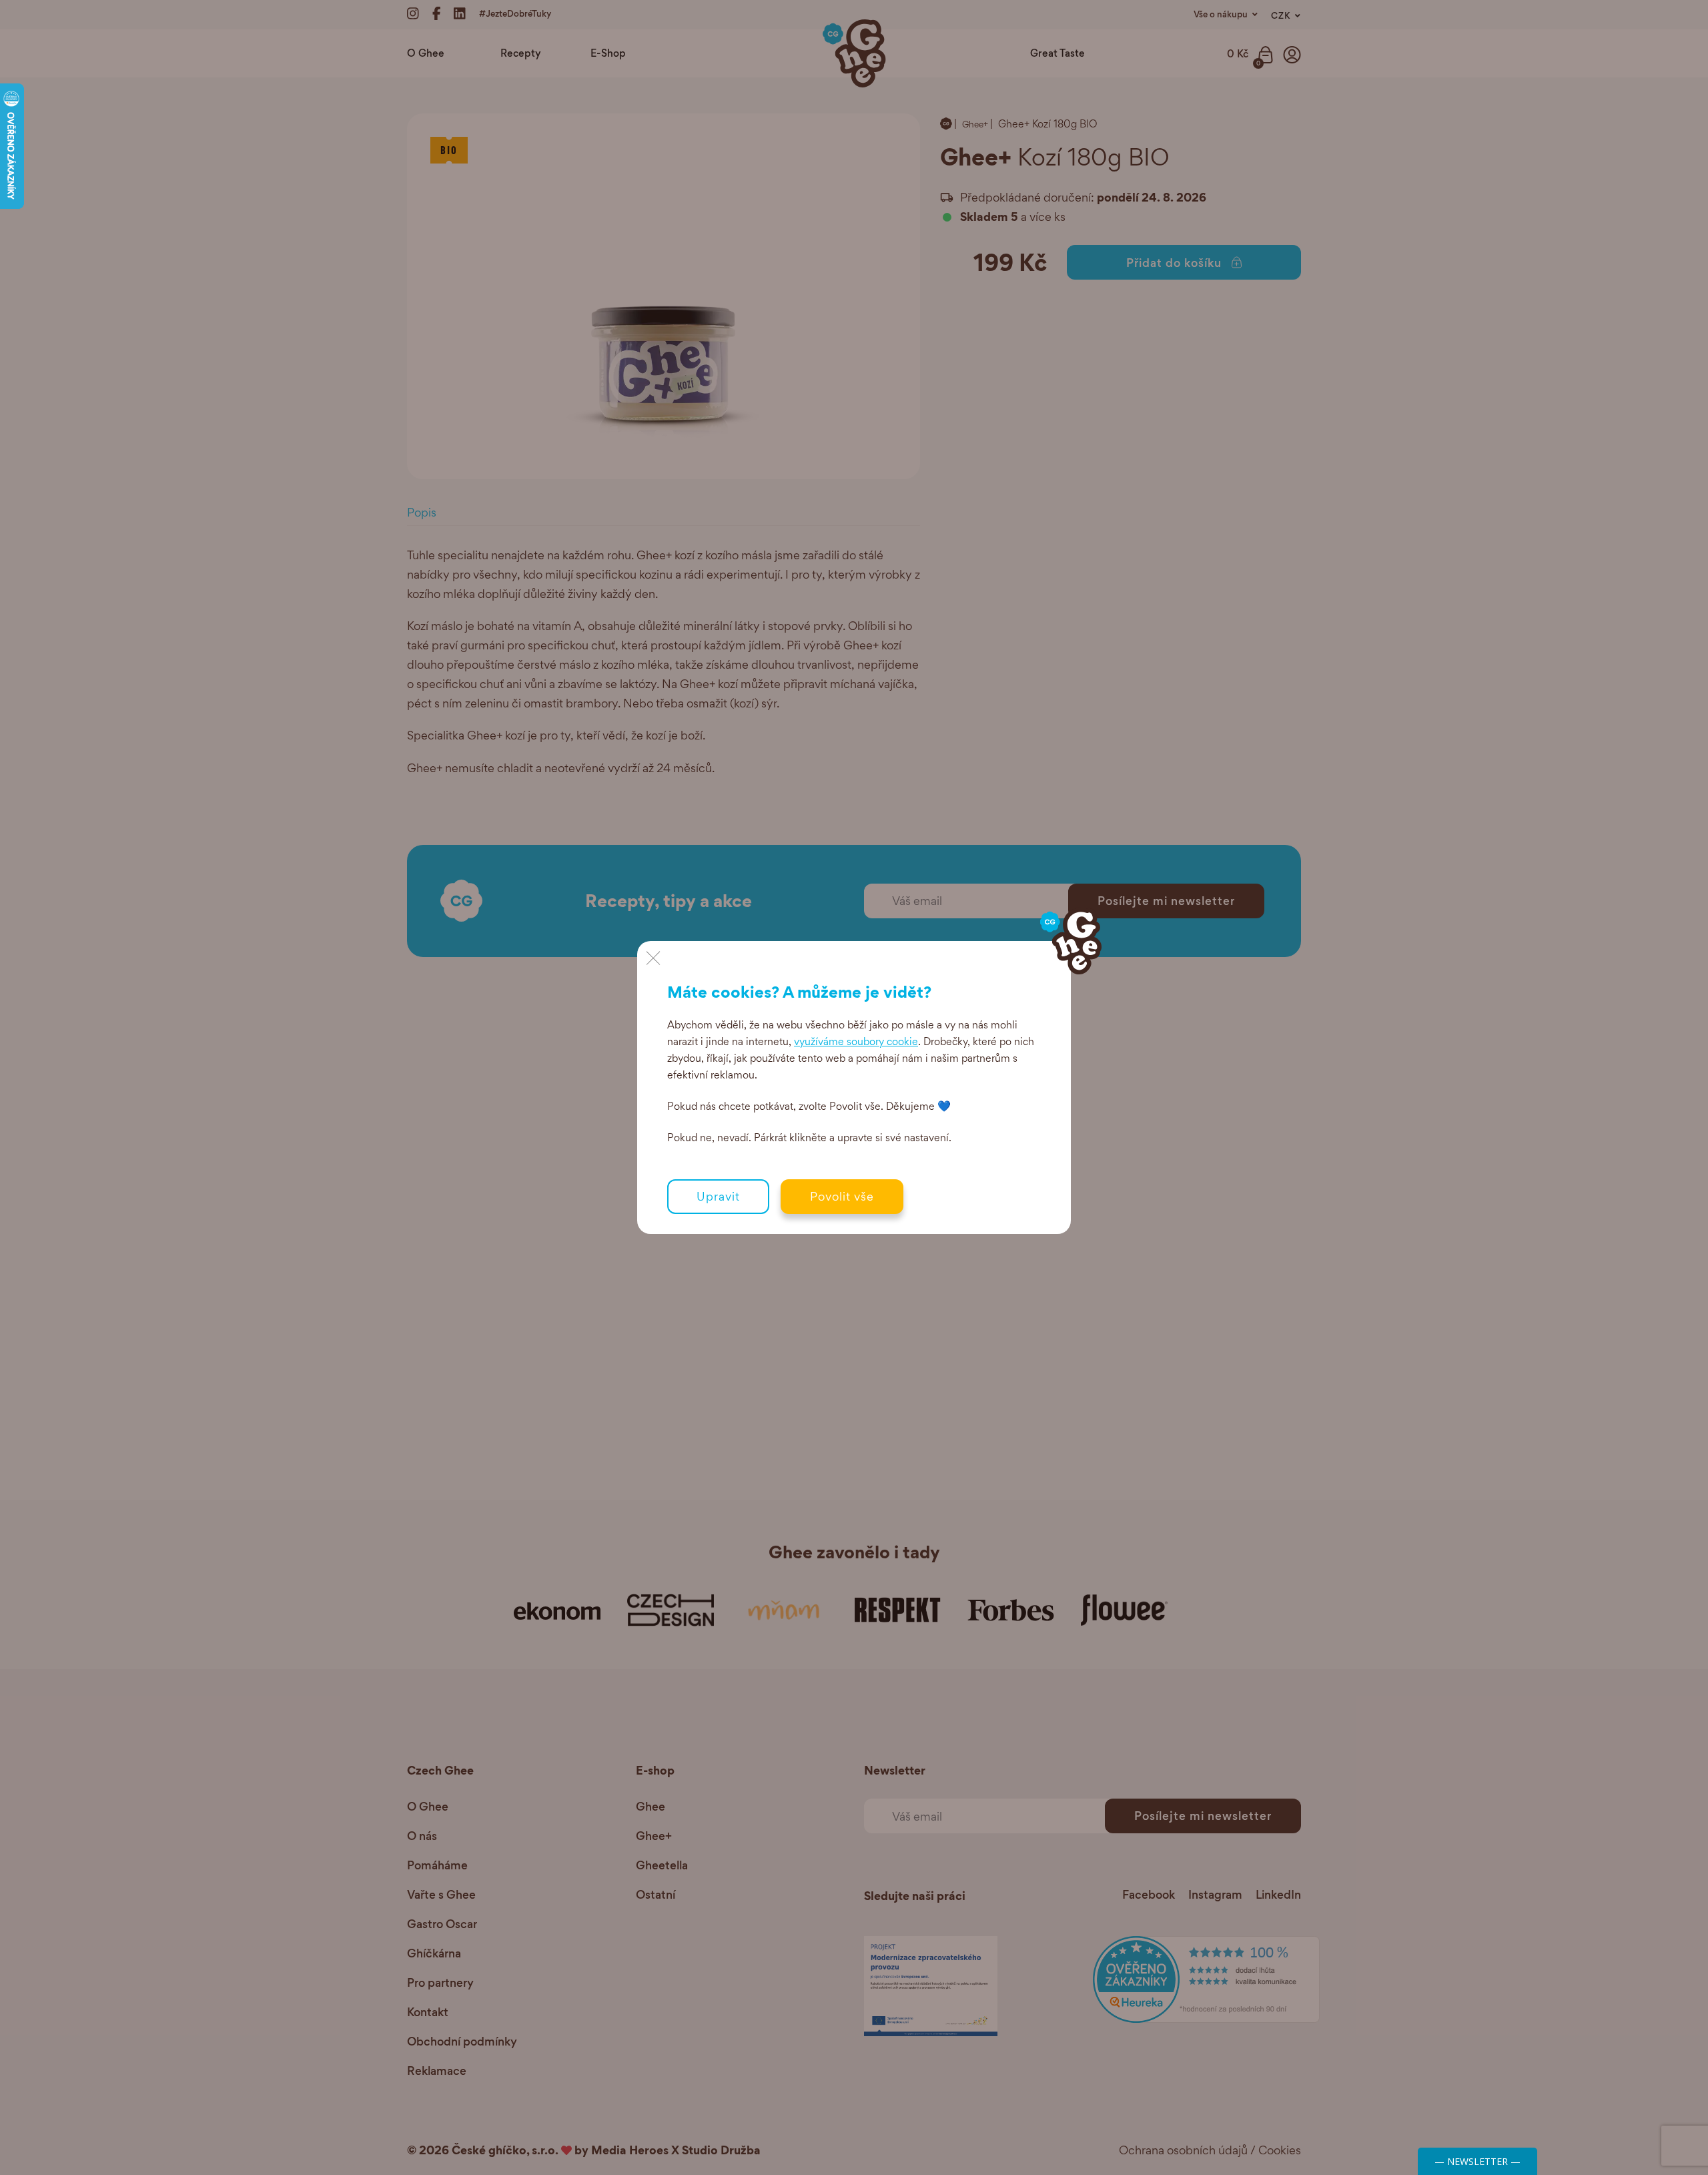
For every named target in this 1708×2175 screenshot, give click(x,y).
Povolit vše (842, 1196)
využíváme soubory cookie (856, 1041)
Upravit (718, 1196)
